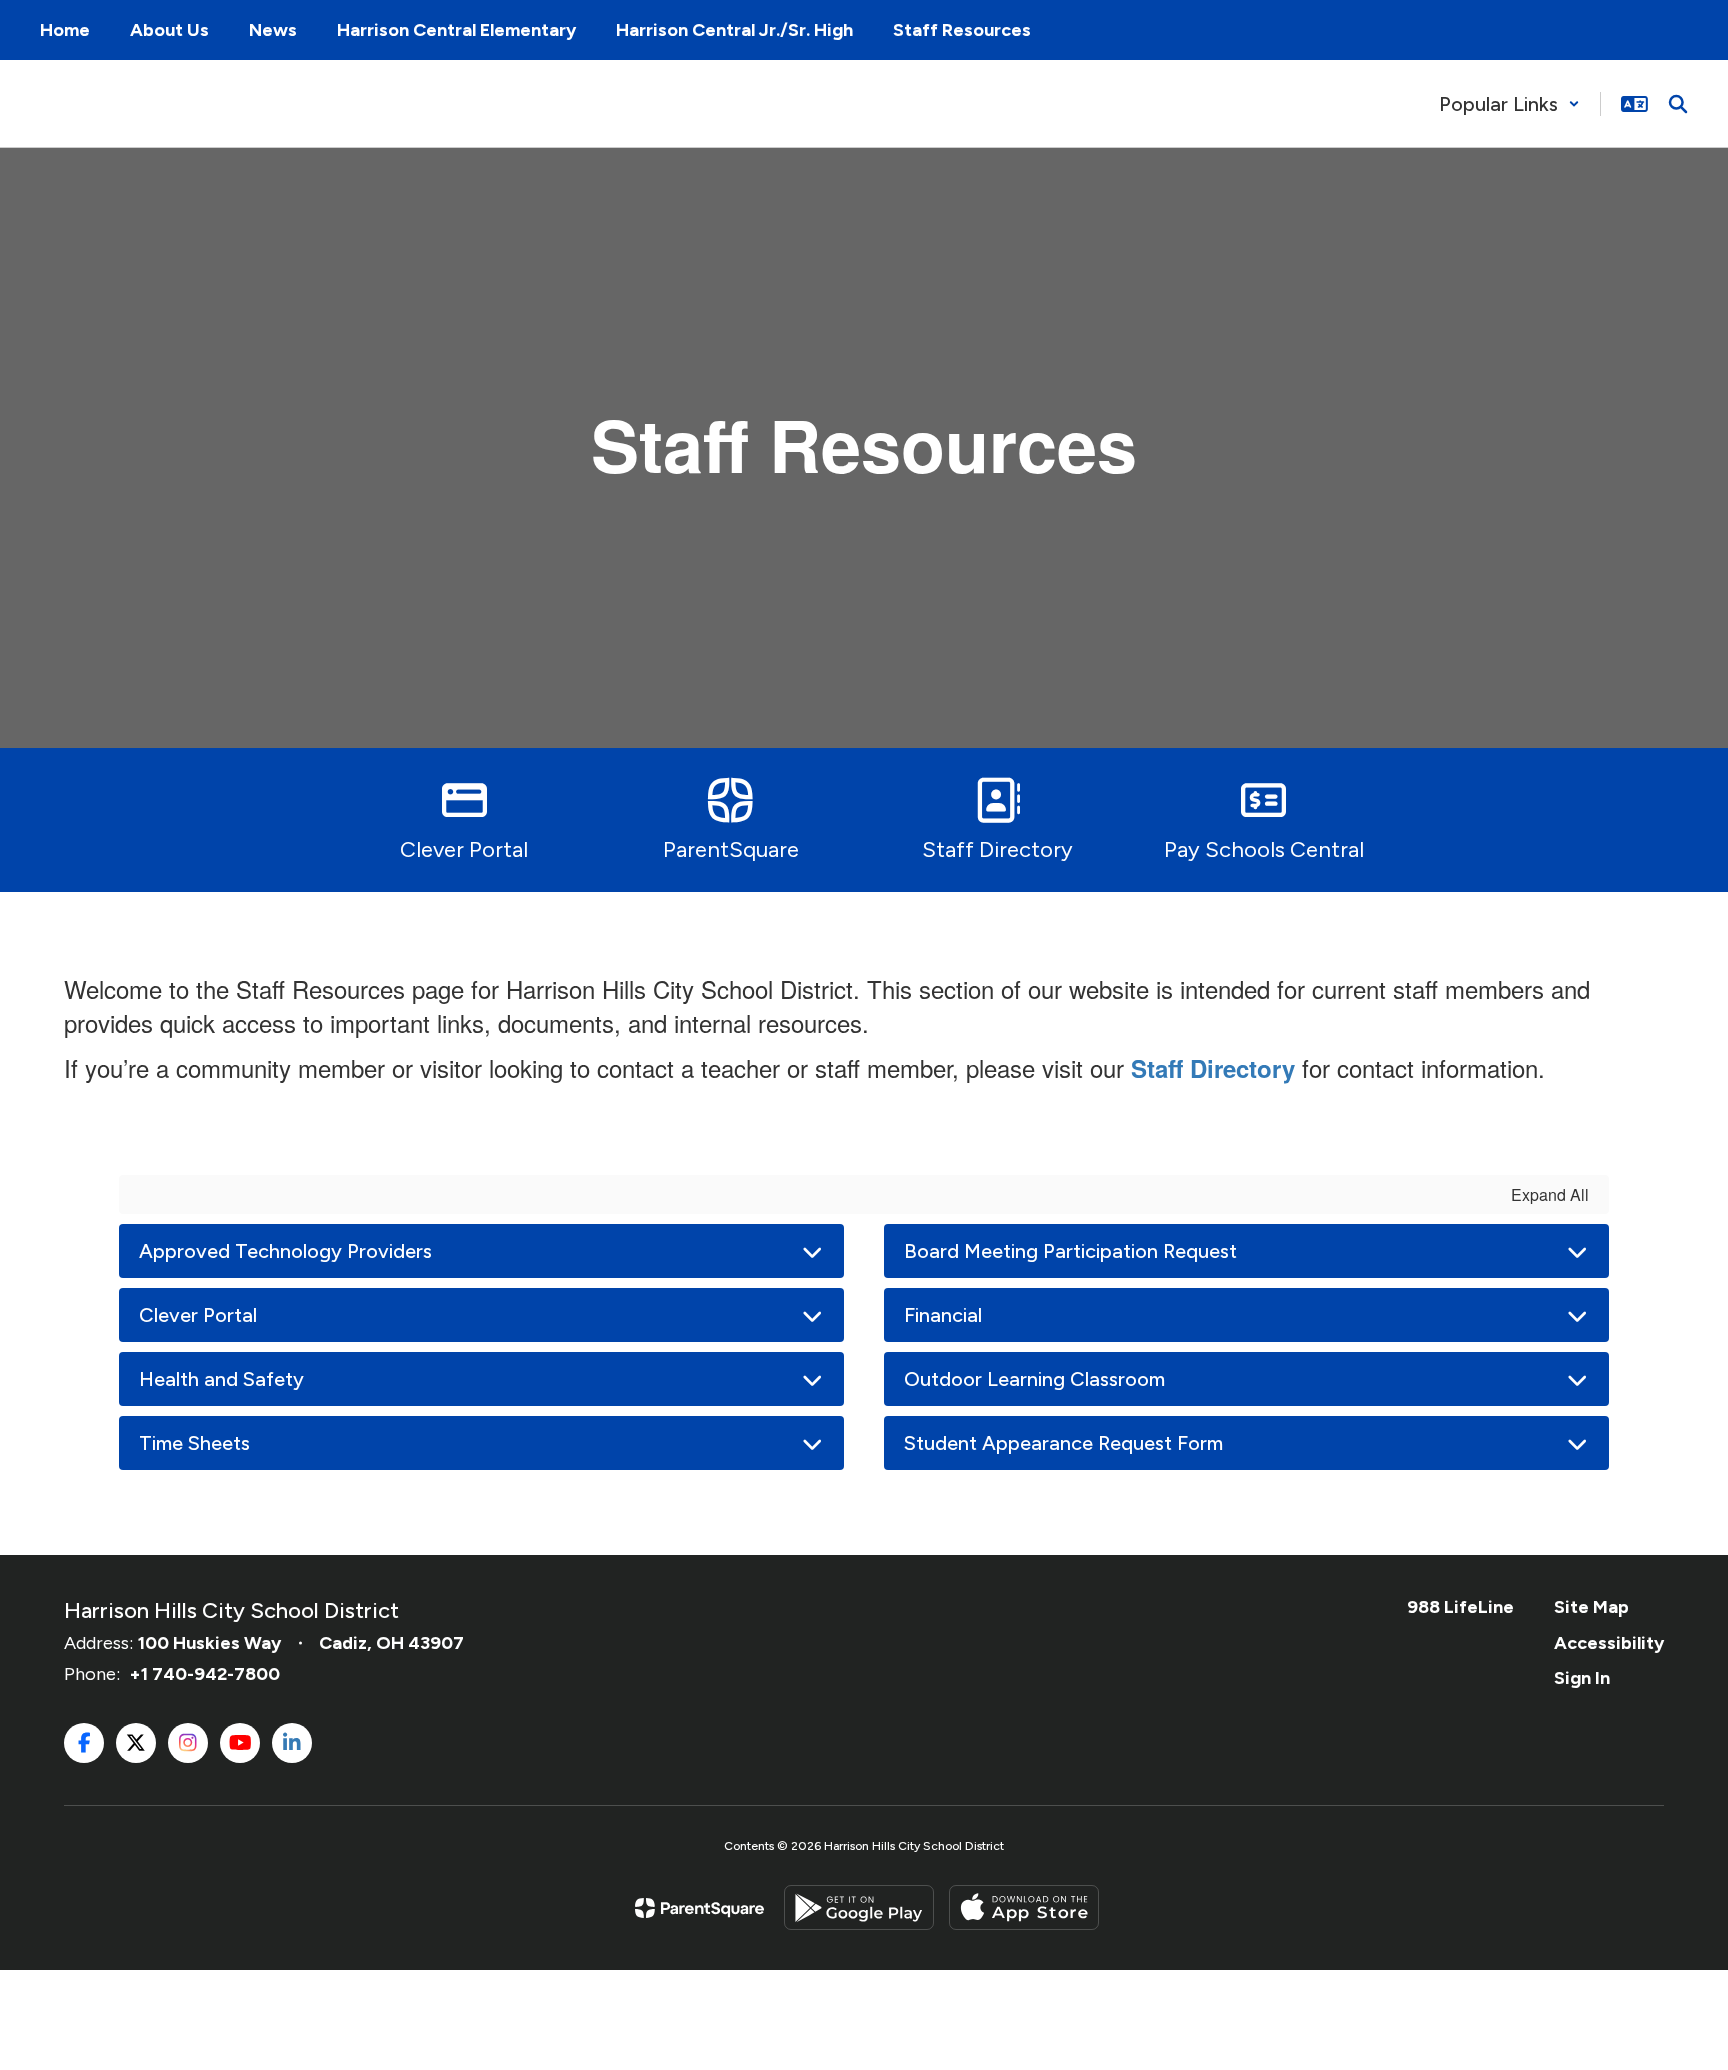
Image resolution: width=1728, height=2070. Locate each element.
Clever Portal (198, 1315)
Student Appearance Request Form (1063, 1443)
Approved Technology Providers (285, 1251)
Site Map (1591, 1607)
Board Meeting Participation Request (1070, 1251)
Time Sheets (194, 1443)
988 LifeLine (1460, 1607)
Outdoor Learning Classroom (1034, 1379)
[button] (1509, 104)
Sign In (1582, 1678)
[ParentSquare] (699, 1908)
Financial (943, 1315)
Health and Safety (221, 1379)
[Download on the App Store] (1024, 1907)
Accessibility (1609, 1643)
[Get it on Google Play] (859, 1907)
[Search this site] (1678, 104)
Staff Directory (1213, 1068)
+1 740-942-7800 (204, 1674)
